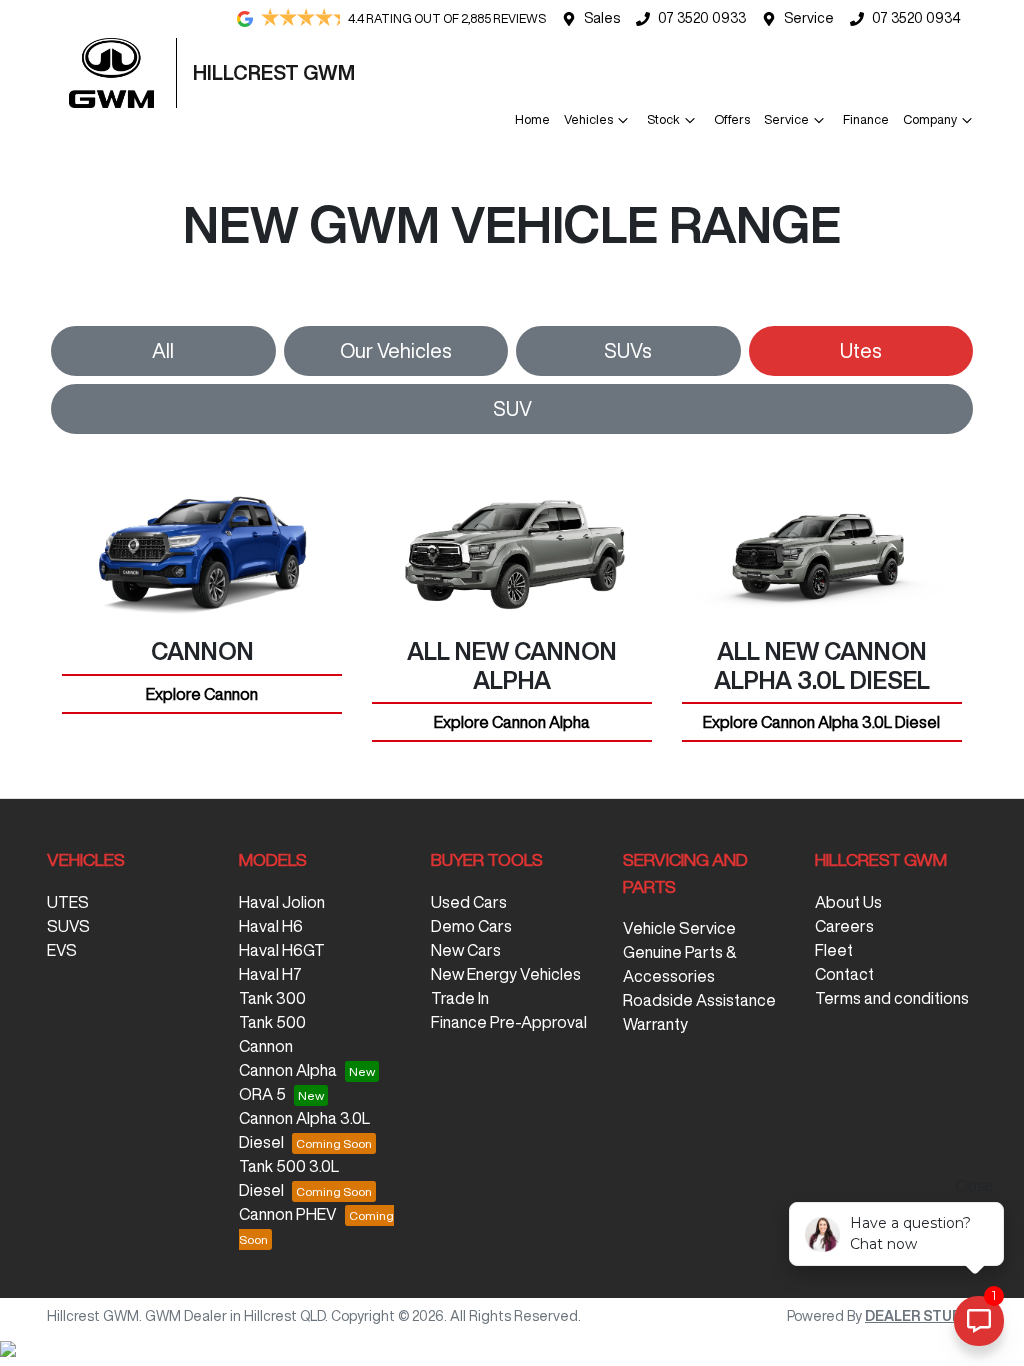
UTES (68, 902)
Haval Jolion (282, 902)
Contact (844, 974)
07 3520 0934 (916, 18)
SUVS (68, 926)
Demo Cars (471, 926)
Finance (866, 119)
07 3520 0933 (702, 18)
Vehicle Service (679, 928)
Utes (861, 350)
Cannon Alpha (288, 1070)
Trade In (460, 998)
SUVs (628, 350)
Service (809, 18)
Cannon (266, 1046)
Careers (844, 926)
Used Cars (469, 902)
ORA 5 (262, 1094)
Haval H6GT (282, 950)
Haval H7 (270, 974)
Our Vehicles (396, 350)
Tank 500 (272, 1022)
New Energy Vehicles (506, 974)
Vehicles (588, 119)
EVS (62, 950)
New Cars (466, 950)
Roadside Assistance (699, 1000)
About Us (848, 902)
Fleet (834, 950)
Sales (602, 18)
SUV (512, 408)
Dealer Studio (921, 1316)
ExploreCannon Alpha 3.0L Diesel (821, 722)
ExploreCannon (202, 694)
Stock (663, 119)
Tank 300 (272, 998)
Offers (732, 119)
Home (532, 119)
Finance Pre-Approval (509, 1022)
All (163, 350)
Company (930, 119)
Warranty (655, 1024)
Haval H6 (271, 926)
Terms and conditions (892, 998)
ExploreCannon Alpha (512, 722)
